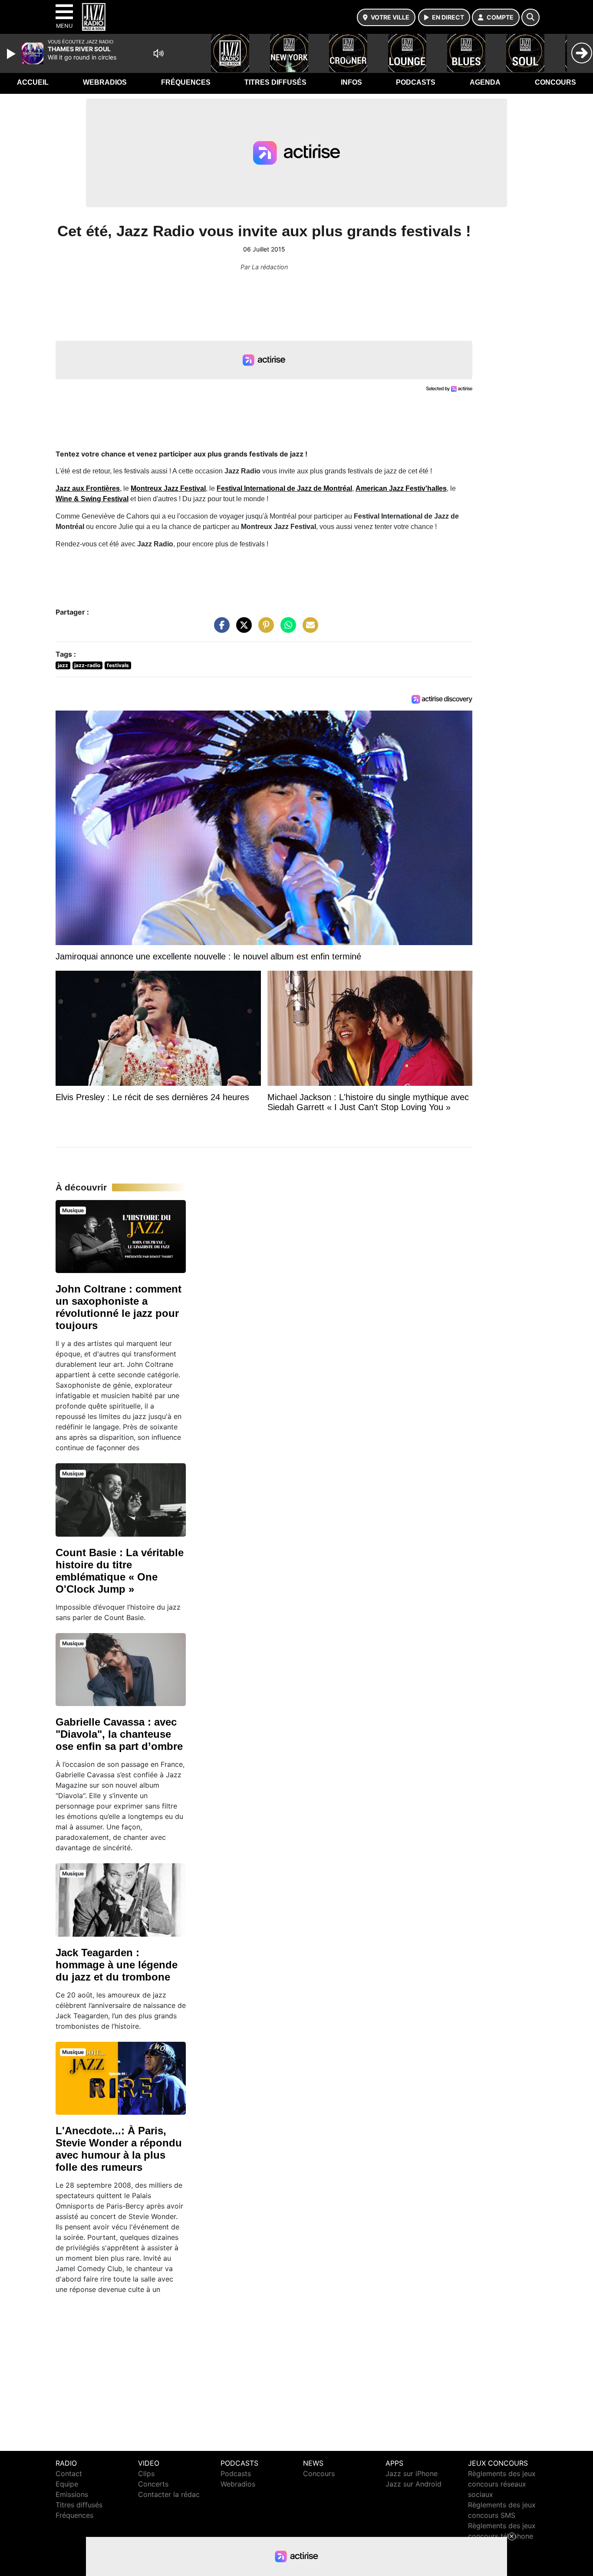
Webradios (105, 82)
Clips (146, 2473)
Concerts (153, 2484)
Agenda (485, 82)
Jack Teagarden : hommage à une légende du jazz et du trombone (117, 1965)
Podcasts (416, 82)
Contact (69, 2473)
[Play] (12, 54)
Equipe (67, 2484)
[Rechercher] (530, 17)
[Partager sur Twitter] (242, 629)
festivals (118, 665)
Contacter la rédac (169, 2494)
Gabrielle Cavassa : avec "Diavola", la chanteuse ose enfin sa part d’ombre (119, 1734)
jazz (63, 665)
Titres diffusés (275, 82)
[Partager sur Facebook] (220, 629)
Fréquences (186, 82)
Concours (555, 82)
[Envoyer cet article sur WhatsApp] (286, 629)
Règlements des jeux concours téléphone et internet (502, 2536)
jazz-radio (87, 665)
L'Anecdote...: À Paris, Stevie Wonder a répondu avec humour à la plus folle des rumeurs (119, 2149)
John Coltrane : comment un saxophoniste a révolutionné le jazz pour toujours (119, 1307)
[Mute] (158, 53)
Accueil (33, 82)
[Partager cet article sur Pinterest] (264, 629)
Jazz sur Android (413, 2484)
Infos (351, 82)
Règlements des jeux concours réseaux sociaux (502, 2484)
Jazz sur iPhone (412, 2473)
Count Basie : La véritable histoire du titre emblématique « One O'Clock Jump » (120, 1571)
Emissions (72, 2494)
